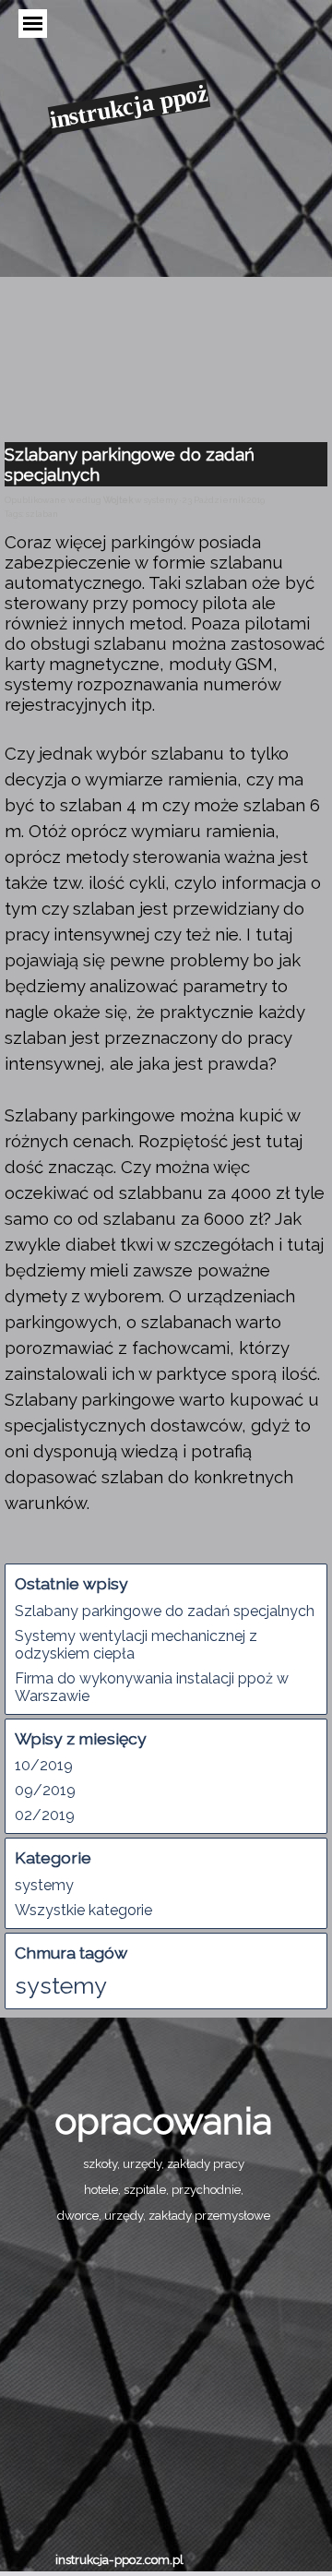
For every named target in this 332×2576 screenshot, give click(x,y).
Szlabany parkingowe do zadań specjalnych (165, 1611)
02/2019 (45, 1815)
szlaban (42, 514)
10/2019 (44, 1765)
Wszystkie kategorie (83, 1910)
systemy (44, 1885)
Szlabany (41, 1399)
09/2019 (45, 1790)
